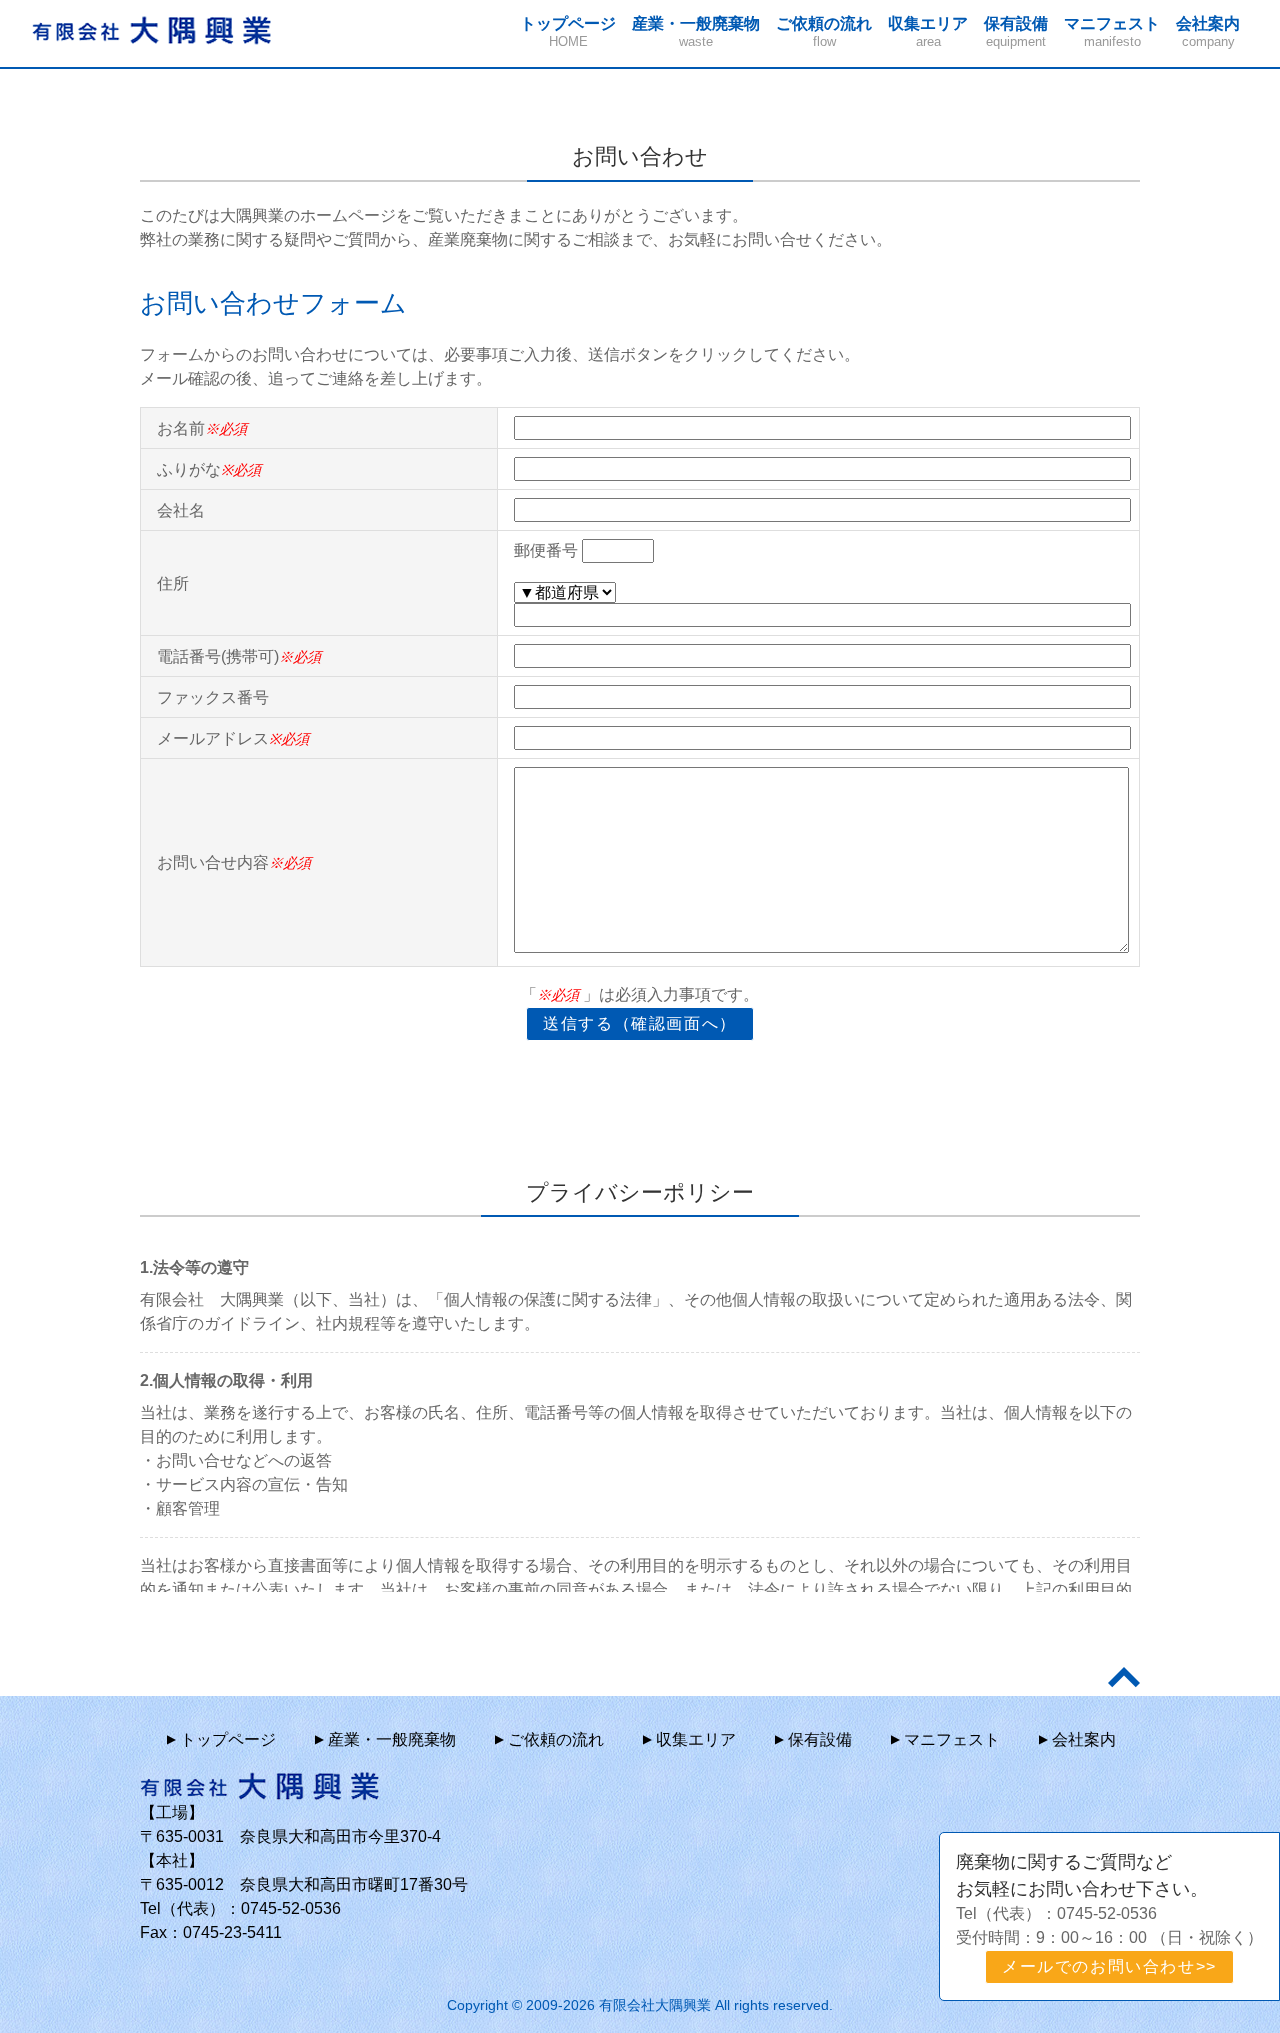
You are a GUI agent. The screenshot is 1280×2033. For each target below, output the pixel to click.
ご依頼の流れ (824, 32)
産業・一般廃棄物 (696, 32)
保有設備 (1016, 32)
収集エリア (928, 32)
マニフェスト (1112, 32)
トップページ (568, 32)
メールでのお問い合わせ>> (1109, 1966)
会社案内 (1208, 32)
